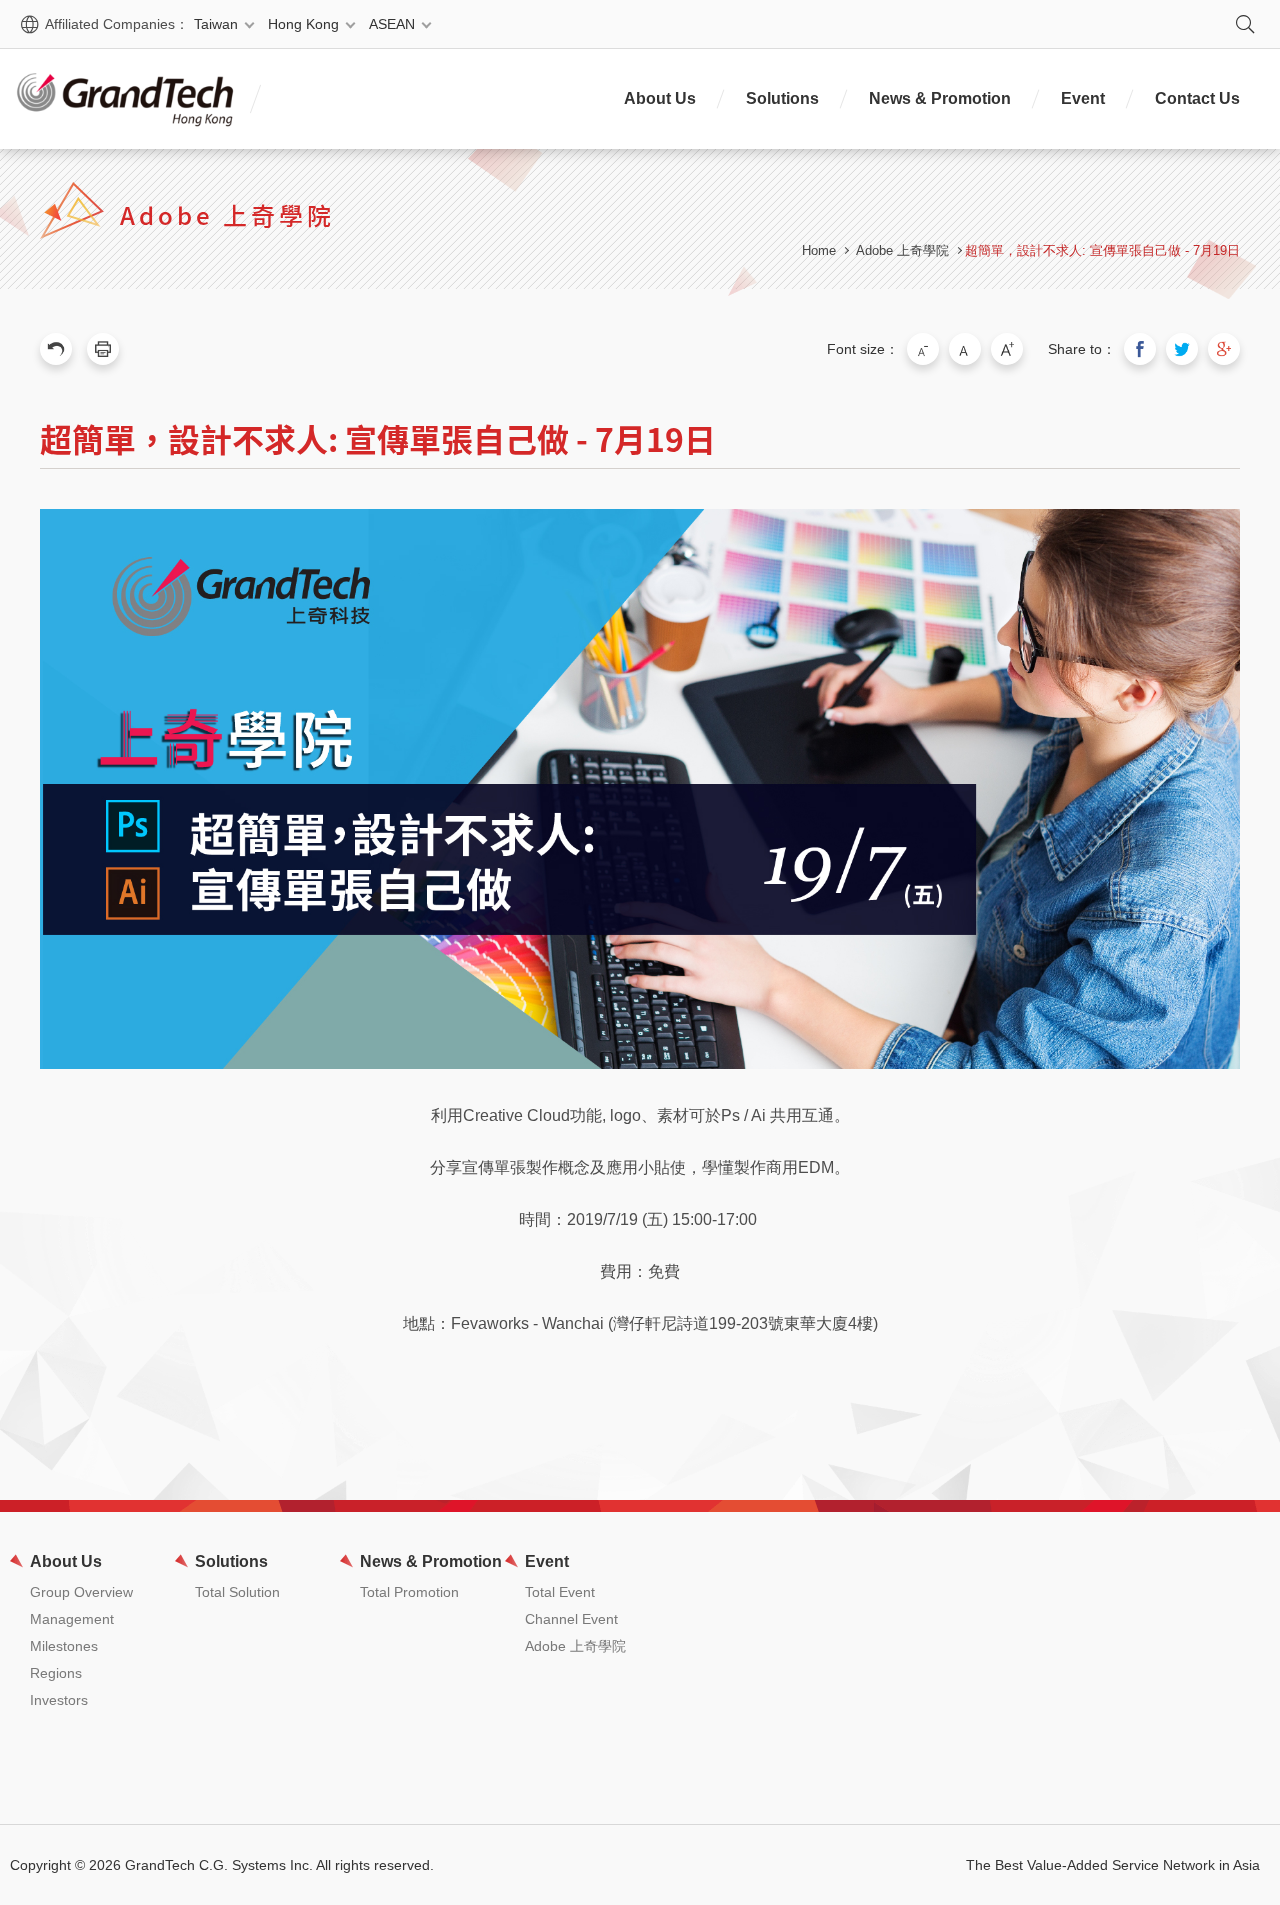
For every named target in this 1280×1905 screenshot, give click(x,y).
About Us (660, 98)
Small (923, 349)
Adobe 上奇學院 (902, 250)
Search (1245, 24)
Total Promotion (409, 1592)
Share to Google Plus (1224, 349)
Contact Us (1197, 98)
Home (819, 250)
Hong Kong (303, 24)
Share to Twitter (1182, 349)
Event (1083, 98)
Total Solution (237, 1592)
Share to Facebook (1140, 349)
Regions (56, 1673)
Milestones (64, 1646)
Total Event (560, 1592)
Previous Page (56, 349)
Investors (59, 1700)
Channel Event (571, 1619)
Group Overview (81, 1592)
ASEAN (392, 24)
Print (103, 349)
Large (1007, 349)
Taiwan (216, 24)
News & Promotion (940, 98)
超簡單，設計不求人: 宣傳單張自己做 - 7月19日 (1102, 250)
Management (72, 1619)
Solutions (782, 98)
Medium (965, 349)
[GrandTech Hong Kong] (125, 99)
